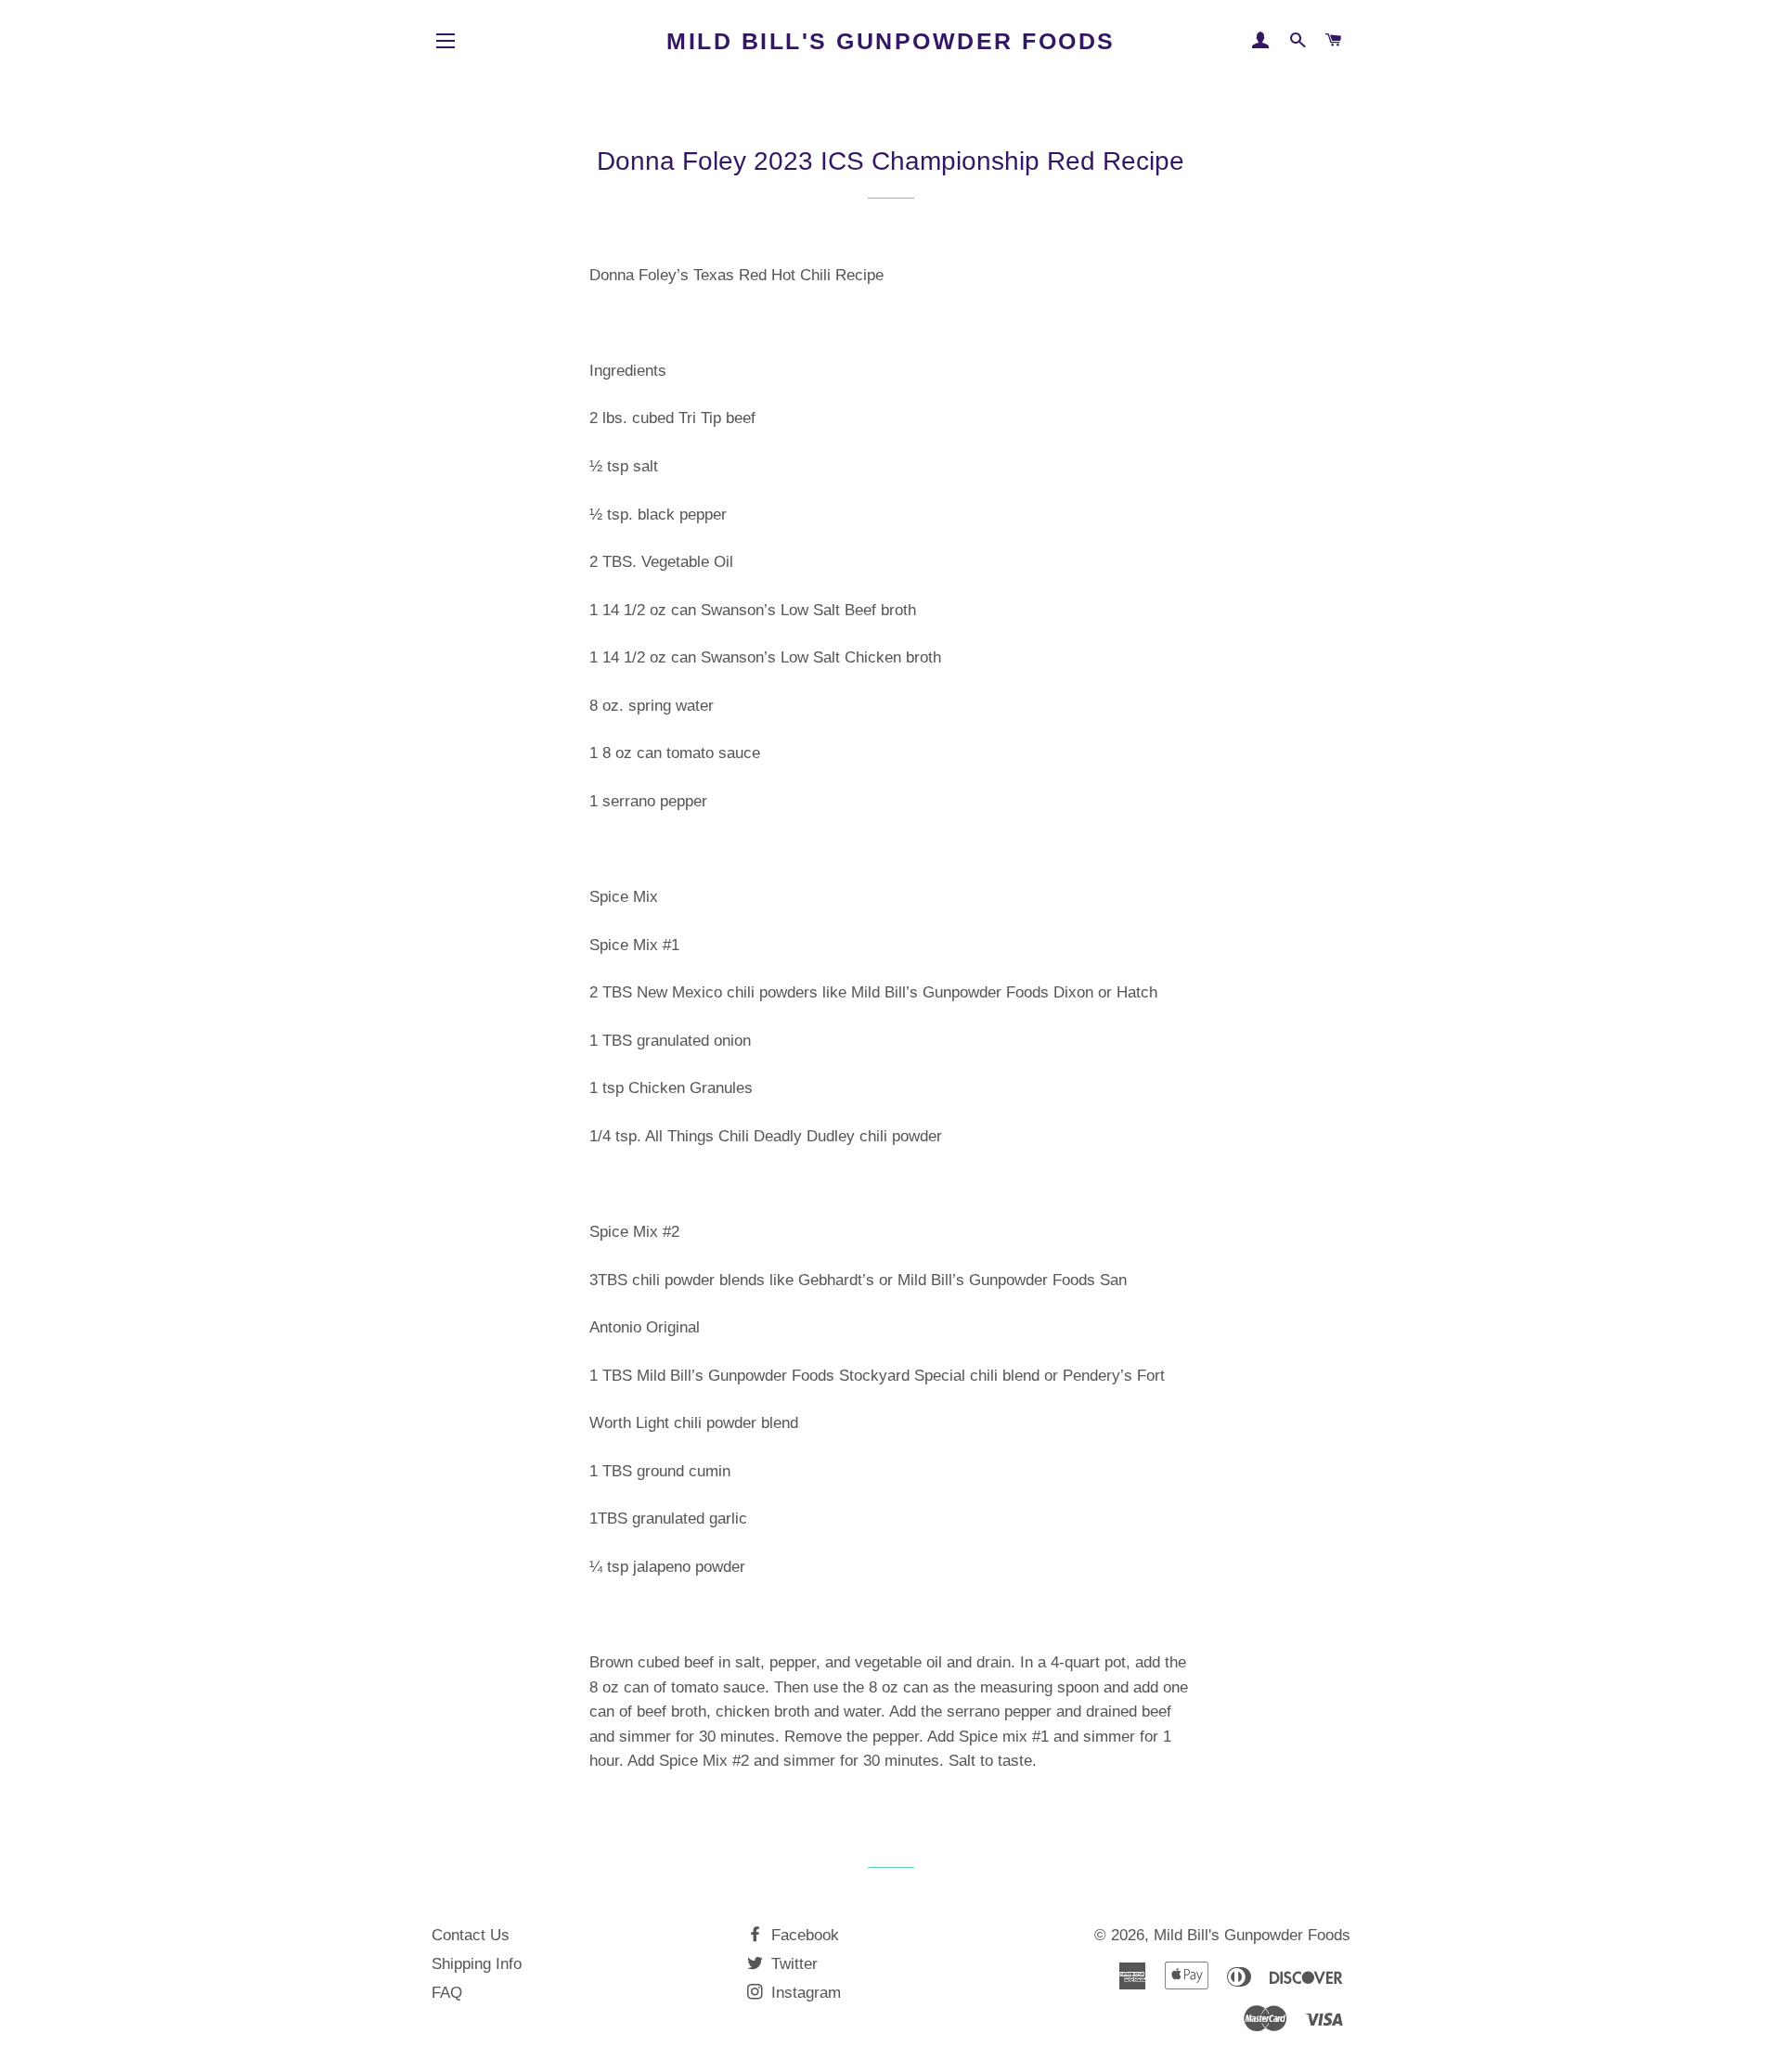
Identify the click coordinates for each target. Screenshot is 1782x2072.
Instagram (804, 1993)
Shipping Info (477, 1964)
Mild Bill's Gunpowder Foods (891, 41)
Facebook (803, 1935)
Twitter (792, 1964)
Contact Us (471, 1935)
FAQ (447, 1993)
